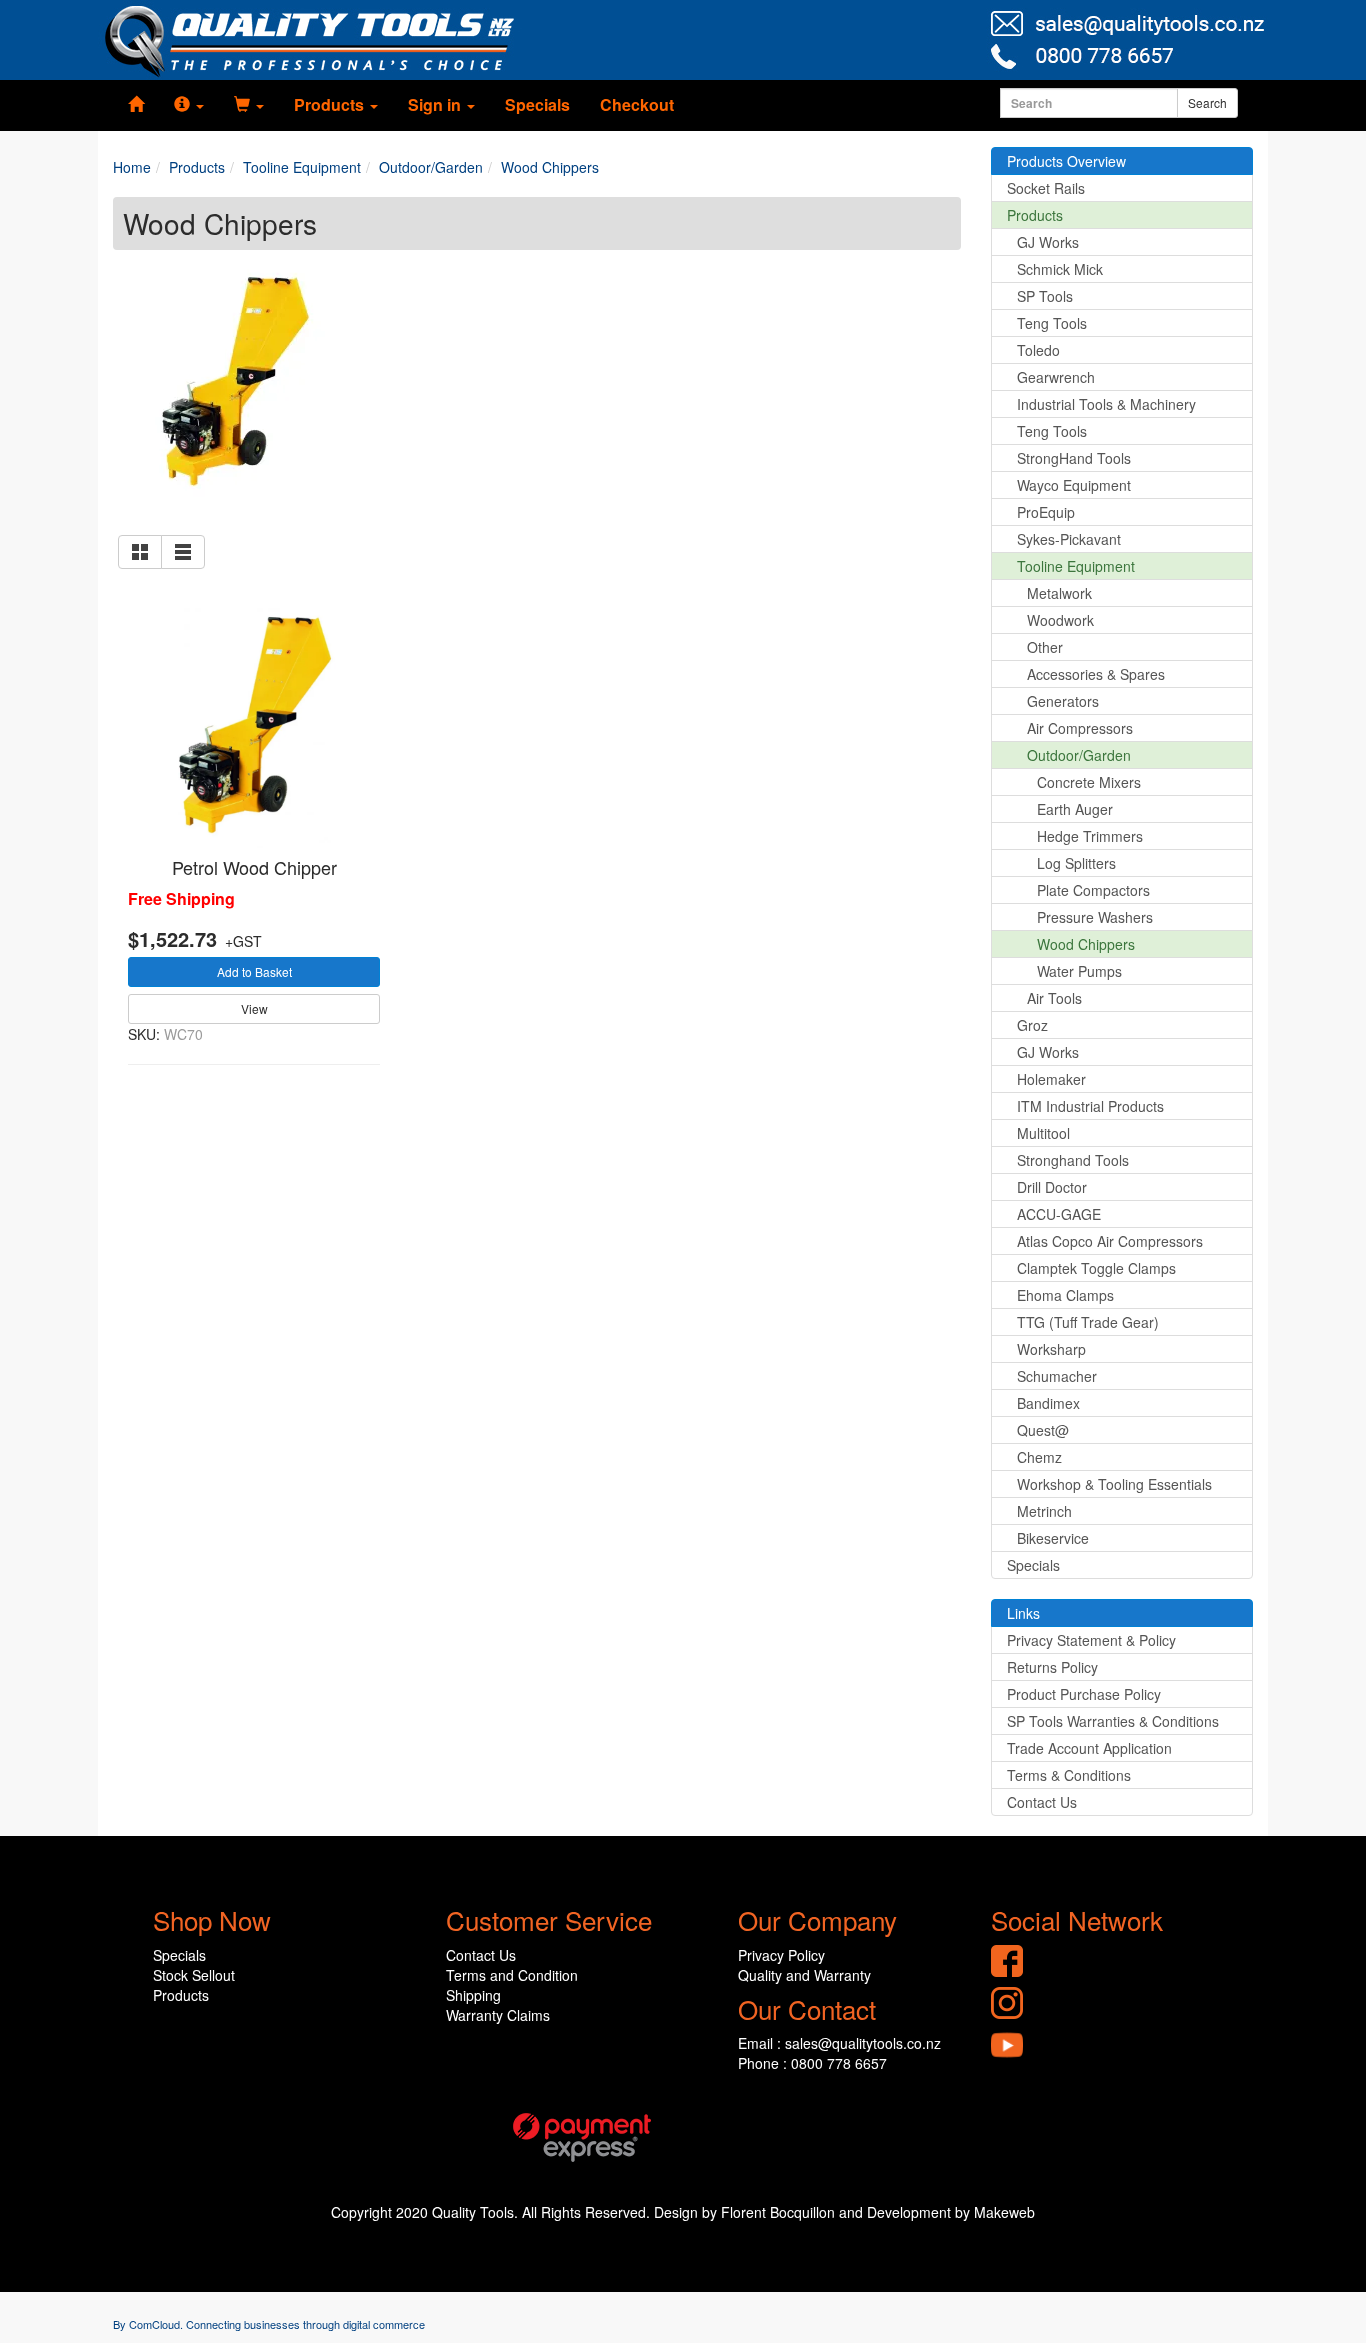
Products (1035, 215)
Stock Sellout (194, 1975)
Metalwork (1059, 593)
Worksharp (1051, 1349)
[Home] (136, 105)
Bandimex (1048, 1403)
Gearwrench (1056, 377)
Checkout (637, 104)
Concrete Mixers (1089, 782)
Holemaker (1051, 1079)
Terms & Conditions (1069, 1775)
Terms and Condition (512, 1975)
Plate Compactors (1093, 890)
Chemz (1039, 1457)
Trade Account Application (1089, 1748)
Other (1045, 647)
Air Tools (1054, 998)
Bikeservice (1053, 1538)
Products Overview (1066, 161)
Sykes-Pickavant (1069, 539)
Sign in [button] (436, 104)
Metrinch (1044, 1511)
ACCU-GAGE (1059, 1214)
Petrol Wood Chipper (254, 867)
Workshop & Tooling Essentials (1114, 1484)
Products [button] (331, 104)
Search (1207, 102)
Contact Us (1042, 1802)
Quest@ (1043, 1430)
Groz (1032, 1025)
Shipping (473, 1995)
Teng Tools (1052, 323)
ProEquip (1046, 512)
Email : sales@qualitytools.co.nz (839, 2043)
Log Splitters (1076, 863)
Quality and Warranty (804, 1975)
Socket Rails (1046, 188)
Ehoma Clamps (1065, 1295)
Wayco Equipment (1074, 485)
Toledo (1038, 350)
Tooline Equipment (1076, 566)
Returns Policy (1052, 1667)
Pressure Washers (1095, 917)
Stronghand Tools (1073, 1160)
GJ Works (1048, 242)
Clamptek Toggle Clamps (1096, 1268)
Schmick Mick (1060, 269)
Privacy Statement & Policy (1091, 1640)
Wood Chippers (1086, 944)
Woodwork (1060, 620)
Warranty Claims (498, 2015)
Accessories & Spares (1096, 674)
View (254, 1008)
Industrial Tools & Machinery (1106, 404)
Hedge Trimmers (1090, 836)
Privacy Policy (781, 1955)
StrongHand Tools (1074, 458)
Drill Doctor (1052, 1187)
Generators (1063, 701)
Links (1023, 1613)
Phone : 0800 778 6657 (812, 2063)
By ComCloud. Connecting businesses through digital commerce (269, 2324)
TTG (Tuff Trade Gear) (1088, 1322)
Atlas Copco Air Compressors (1110, 1241)
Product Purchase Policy (1084, 1694)
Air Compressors (1080, 728)
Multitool (1043, 1133)
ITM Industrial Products (1090, 1106)
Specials (537, 104)
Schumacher (1057, 1376)
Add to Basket (254, 971)
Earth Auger (1075, 809)
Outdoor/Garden (1079, 755)
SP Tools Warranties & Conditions (1113, 1721)
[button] (189, 105)
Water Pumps (1079, 971)
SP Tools (1045, 296)
